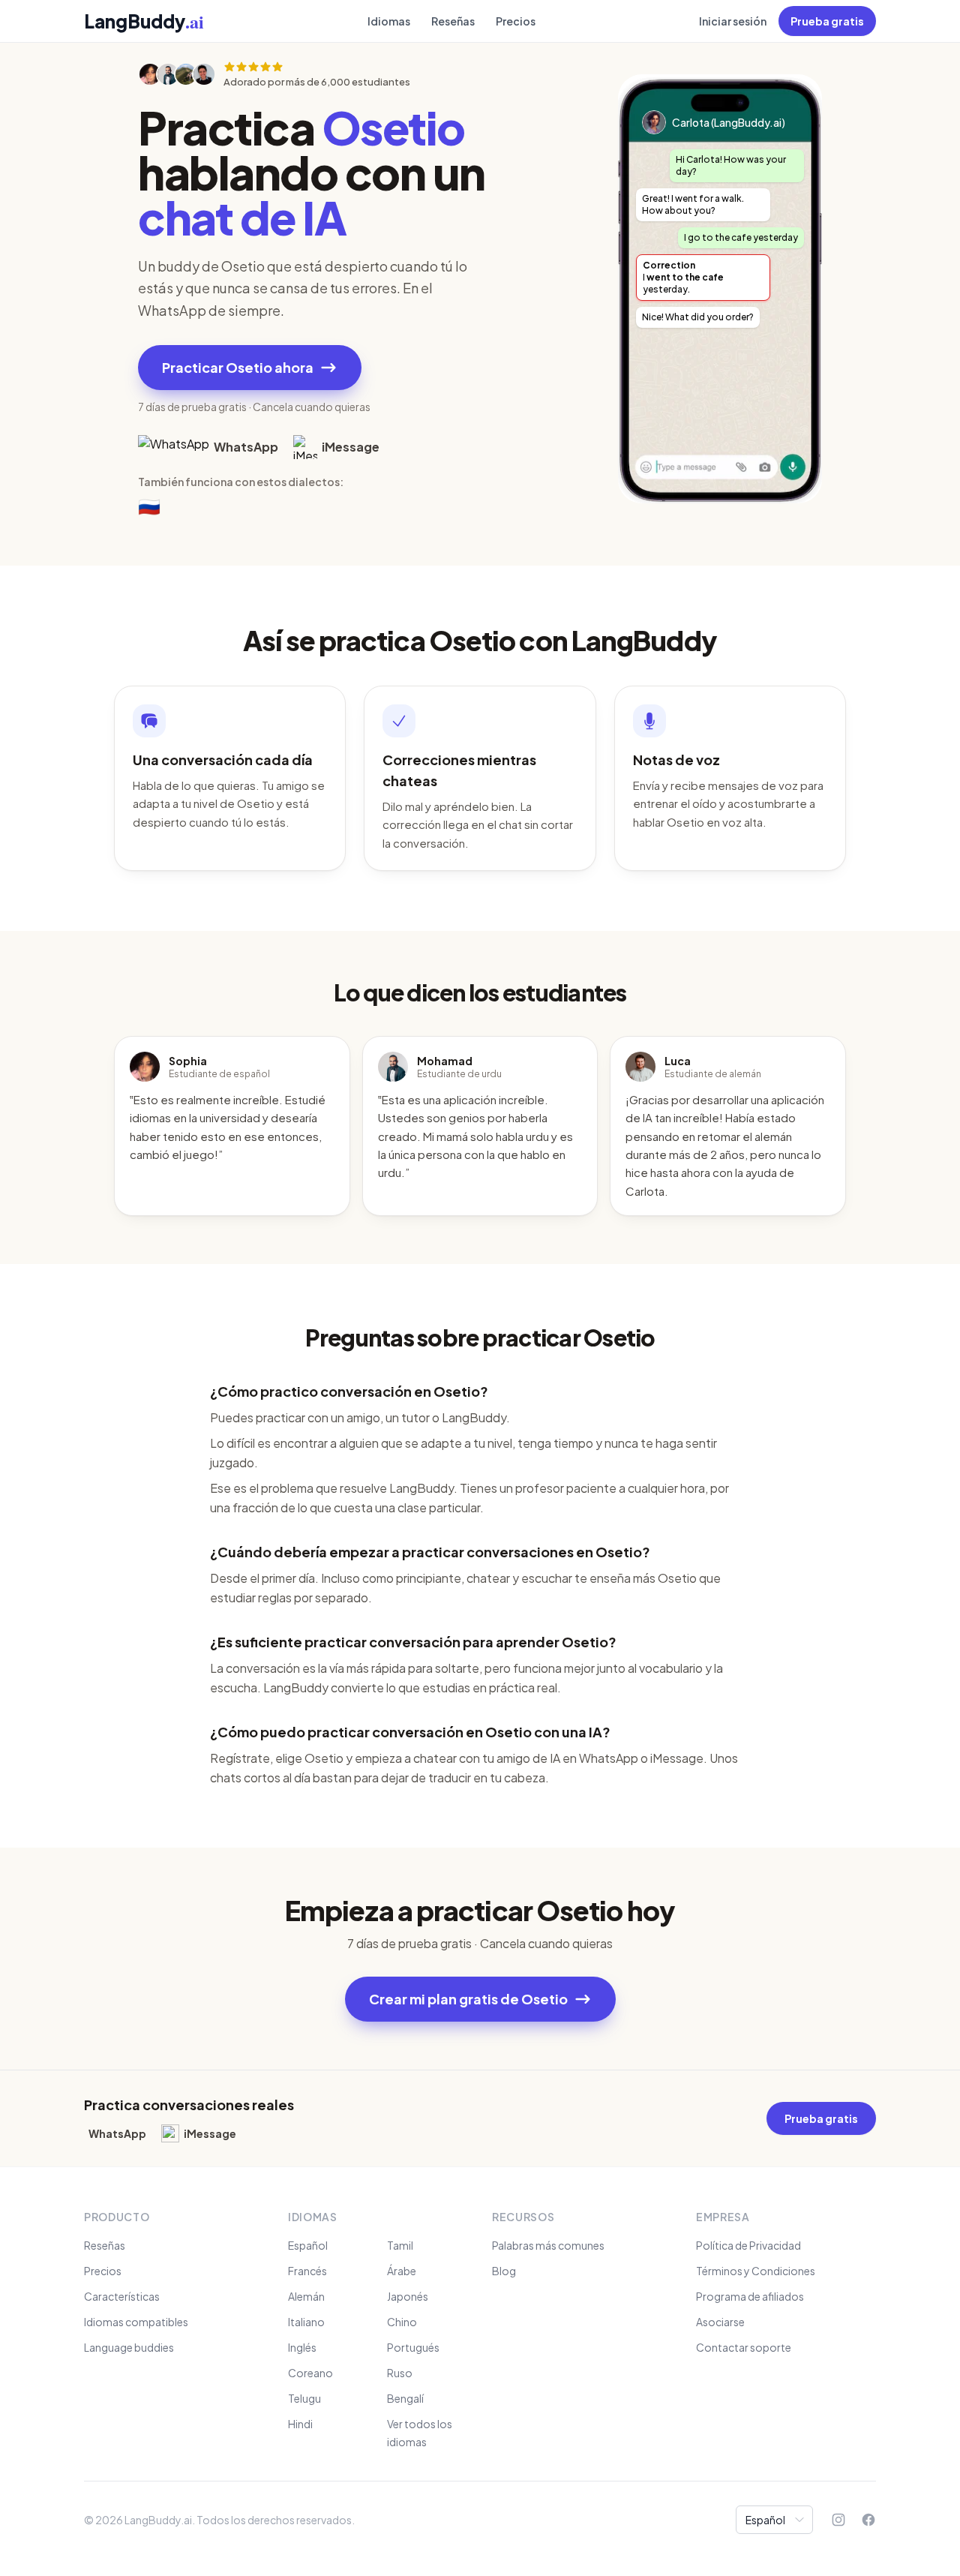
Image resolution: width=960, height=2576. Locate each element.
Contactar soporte (744, 2347)
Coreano (310, 2373)
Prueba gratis (827, 21)
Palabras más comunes (548, 2245)
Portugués (413, 2347)
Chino (402, 2322)
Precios (516, 21)
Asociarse (720, 2322)
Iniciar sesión (733, 21)
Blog (504, 2271)
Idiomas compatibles (136, 2322)
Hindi (300, 2424)
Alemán (306, 2296)
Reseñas (453, 21)
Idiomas (389, 21)
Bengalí (405, 2398)
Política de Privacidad (748, 2245)
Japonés (408, 2296)
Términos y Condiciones (756, 2271)
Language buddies (129, 2347)
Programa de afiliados (750, 2296)
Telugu (304, 2398)
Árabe (402, 2271)
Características (122, 2296)
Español (308, 2245)
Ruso (400, 2373)
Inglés (302, 2347)
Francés (307, 2271)
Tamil (400, 2245)
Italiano (306, 2322)
